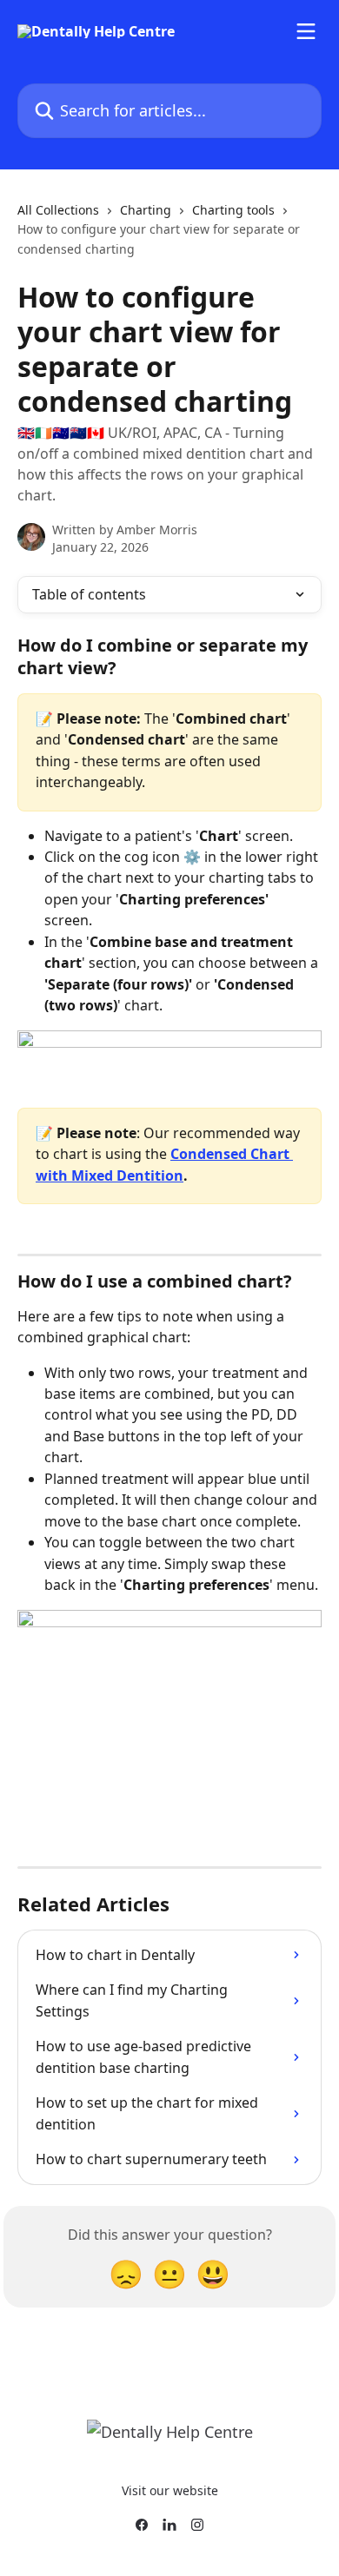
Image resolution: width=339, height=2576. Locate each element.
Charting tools (233, 210)
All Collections (58, 210)
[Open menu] (306, 31)
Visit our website (170, 2490)
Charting (146, 210)
